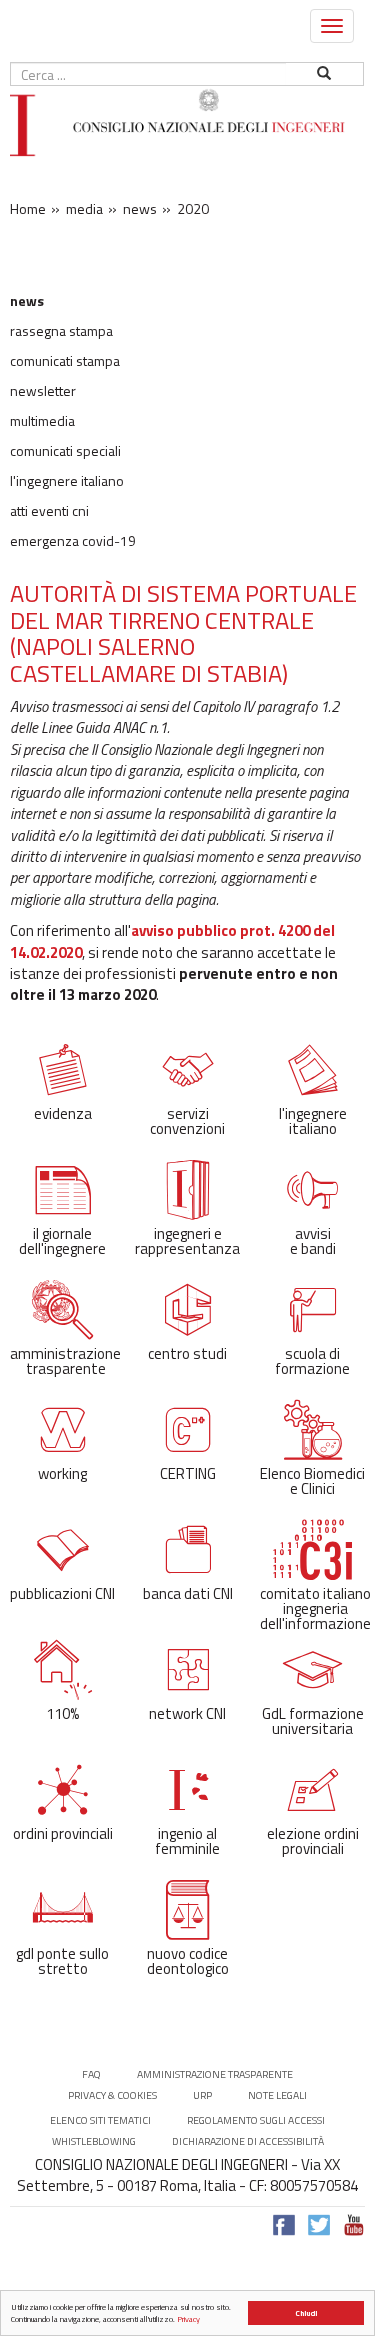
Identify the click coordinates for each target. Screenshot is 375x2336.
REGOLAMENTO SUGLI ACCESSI (256, 2120)
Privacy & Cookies (112, 2095)
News (27, 301)
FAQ (91, 2074)
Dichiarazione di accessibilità (248, 2141)
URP (202, 2095)
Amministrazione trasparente (215, 2074)
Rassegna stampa (61, 331)
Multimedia (42, 421)
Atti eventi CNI (49, 511)
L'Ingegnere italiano (67, 481)
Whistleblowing (94, 2141)
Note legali (277, 2095)
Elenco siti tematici (100, 2120)
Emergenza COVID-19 (73, 541)
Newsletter (43, 391)
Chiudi (306, 2313)
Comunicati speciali (65, 451)
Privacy (188, 2319)
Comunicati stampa (65, 361)
